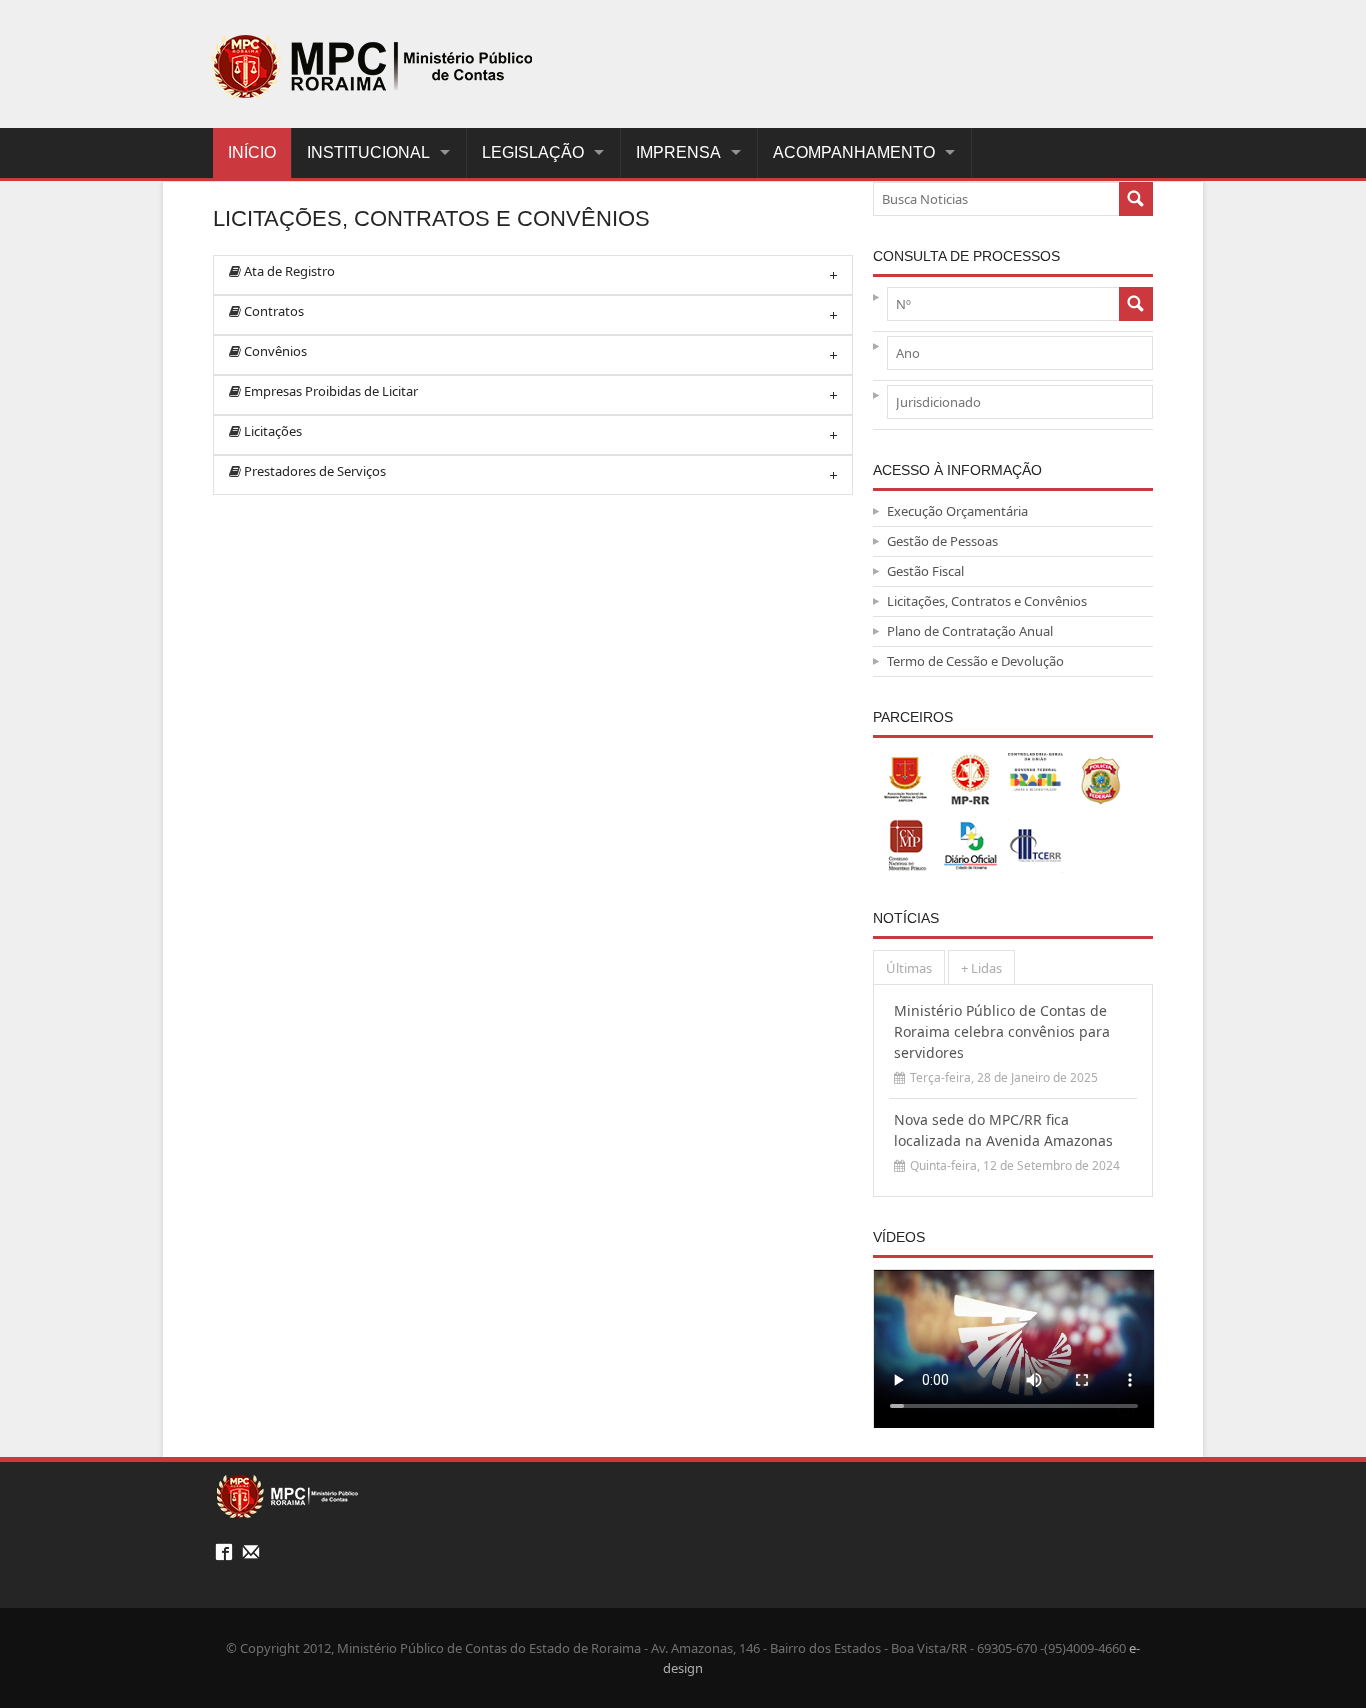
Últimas (909, 968)
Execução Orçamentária (957, 511)
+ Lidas (981, 968)
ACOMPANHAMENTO (854, 152)
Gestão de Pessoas (942, 541)
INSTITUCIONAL (368, 152)
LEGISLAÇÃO (533, 152)
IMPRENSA (678, 152)
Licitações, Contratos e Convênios (987, 601)
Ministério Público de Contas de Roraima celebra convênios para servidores (1002, 1031)
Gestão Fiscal (925, 571)
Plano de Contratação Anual (970, 631)
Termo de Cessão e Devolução (975, 661)
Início (252, 152)
